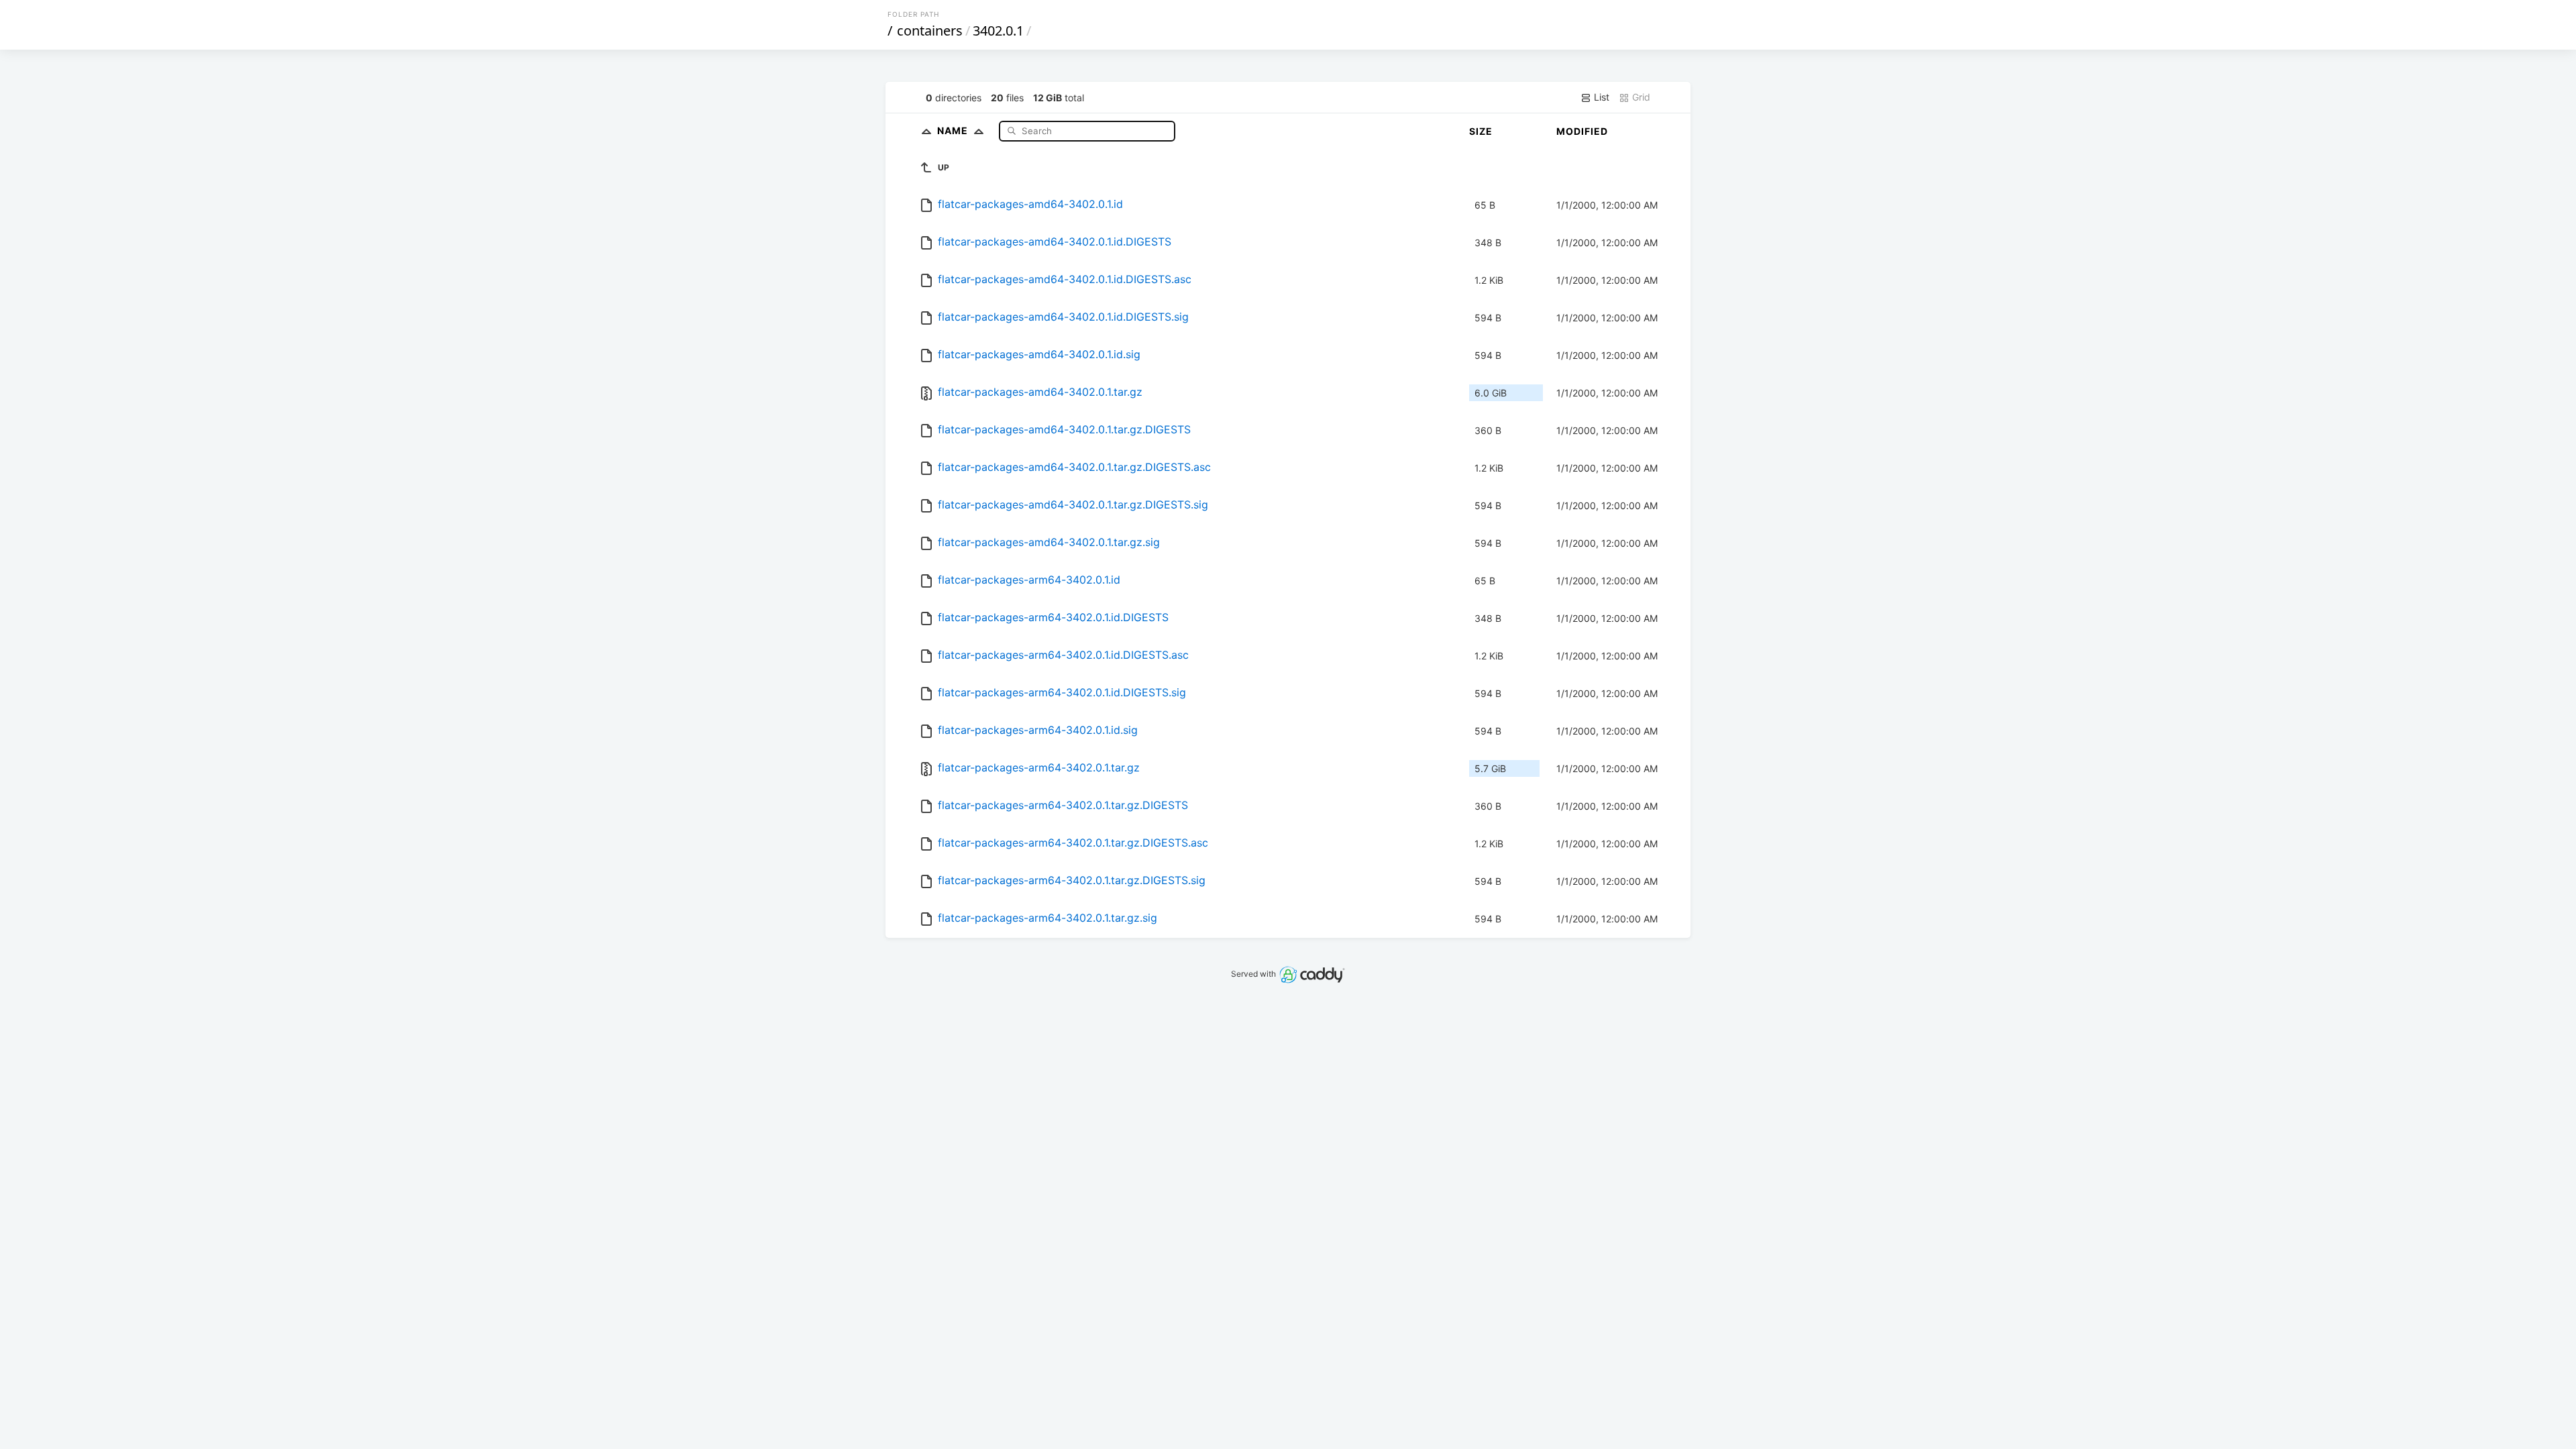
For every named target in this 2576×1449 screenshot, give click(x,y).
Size (1481, 131)
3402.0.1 (998, 31)
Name (954, 130)
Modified (1582, 131)
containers (930, 31)
